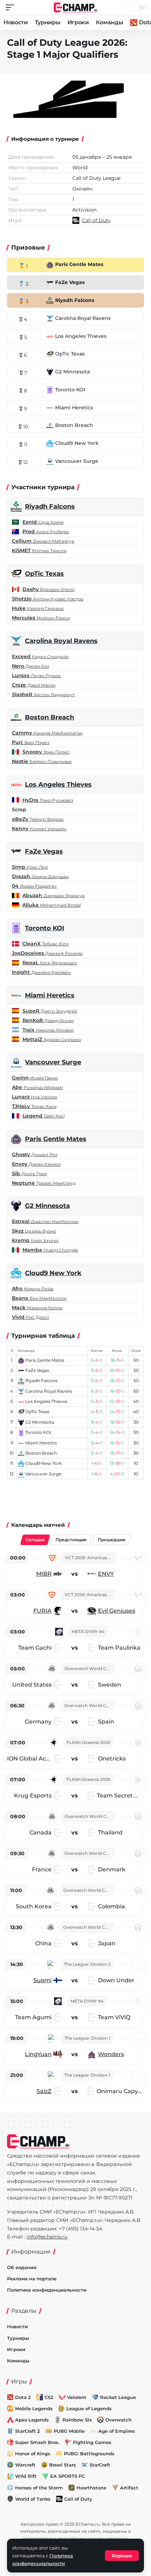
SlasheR (43, 694)
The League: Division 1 (87, 2038)
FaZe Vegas (44, 851)
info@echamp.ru (47, 2237)
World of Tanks (33, 2499)
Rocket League (118, 2397)
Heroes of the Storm (39, 2488)
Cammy (47, 733)
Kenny (39, 829)
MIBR (44, 1574)
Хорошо (122, 2556)
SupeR (50, 1011)
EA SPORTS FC (67, 2476)
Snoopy (46, 752)
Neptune (44, 1183)
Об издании (22, 2267)
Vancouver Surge (53, 1062)
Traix (48, 1030)
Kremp (35, 1240)
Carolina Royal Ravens (61, 641)
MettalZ (52, 1039)
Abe (38, 1087)
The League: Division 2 (87, 1964)
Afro (33, 1289)
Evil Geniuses (117, 1611)
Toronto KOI (45, 928)
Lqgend (44, 1116)
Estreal (45, 1221)
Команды (110, 22)
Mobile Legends (34, 2408)
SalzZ (44, 2091)
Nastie (42, 761)
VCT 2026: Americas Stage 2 (90, 1558)
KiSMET (39, 550)
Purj (31, 742)
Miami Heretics (50, 995)
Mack (37, 1308)
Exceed (40, 656)
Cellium (43, 541)
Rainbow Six (77, 2420)
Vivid (31, 1317)
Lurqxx (37, 675)
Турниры (48, 22)
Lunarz (35, 1097)
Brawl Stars (63, 2465)
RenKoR (48, 1020)
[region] (75, 1826)
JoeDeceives (47, 953)
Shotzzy (48, 599)
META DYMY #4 (88, 1632)
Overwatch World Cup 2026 (90, 1668)
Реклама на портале (32, 2279)
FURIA (42, 1611)
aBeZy (38, 819)
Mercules (41, 618)
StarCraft (100, 2465)
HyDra (48, 800)
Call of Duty (78, 2499)
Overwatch (119, 2420)
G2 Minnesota (47, 1206)
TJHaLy (34, 1106)
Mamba (50, 1250)
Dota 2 (23, 2397)
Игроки (78, 22)
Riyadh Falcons (50, 506)
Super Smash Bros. (37, 2442)
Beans (39, 1298)
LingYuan (38, 2054)
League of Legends (89, 2408)
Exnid (43, 522)
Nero (31, 666)
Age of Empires (117, 2431)
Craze (34, 685)
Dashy (49, 589)
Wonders (111, 2054)
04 (34, 886)
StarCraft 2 (28, 2431)
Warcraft (25, 2465)
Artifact (129, 2488)
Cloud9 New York (53, 1273)
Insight (41, 972)
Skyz (34, 1231)
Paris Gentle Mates (56, 1139)
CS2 (49, 2397)
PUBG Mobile (69, 2431)
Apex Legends (32, 2420)
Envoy (36, 1164)
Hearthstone (91, 2488)
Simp (30, 867)
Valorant (77, 2397)
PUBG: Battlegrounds (89, 2454)
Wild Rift (26, 2476)
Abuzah (54, 895)
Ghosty (35, 1154)
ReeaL (50, 963)
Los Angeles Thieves (58, 785)
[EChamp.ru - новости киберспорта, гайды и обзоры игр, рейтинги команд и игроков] (76, 7)
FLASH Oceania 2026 (88, 1742)
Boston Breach (50, 717)
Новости (16, 22)
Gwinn (35, 1078)
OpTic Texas (44, 574)
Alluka (52, 905)
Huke (38, 608)
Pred (46, 531)
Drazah (40, 876)
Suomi (42, 1980)
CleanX (46, 944)
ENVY (106, 1574)
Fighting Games (92, 2442)
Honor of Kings (33, 2454)
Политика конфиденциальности (47, 2290)
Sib (29, 1173)
